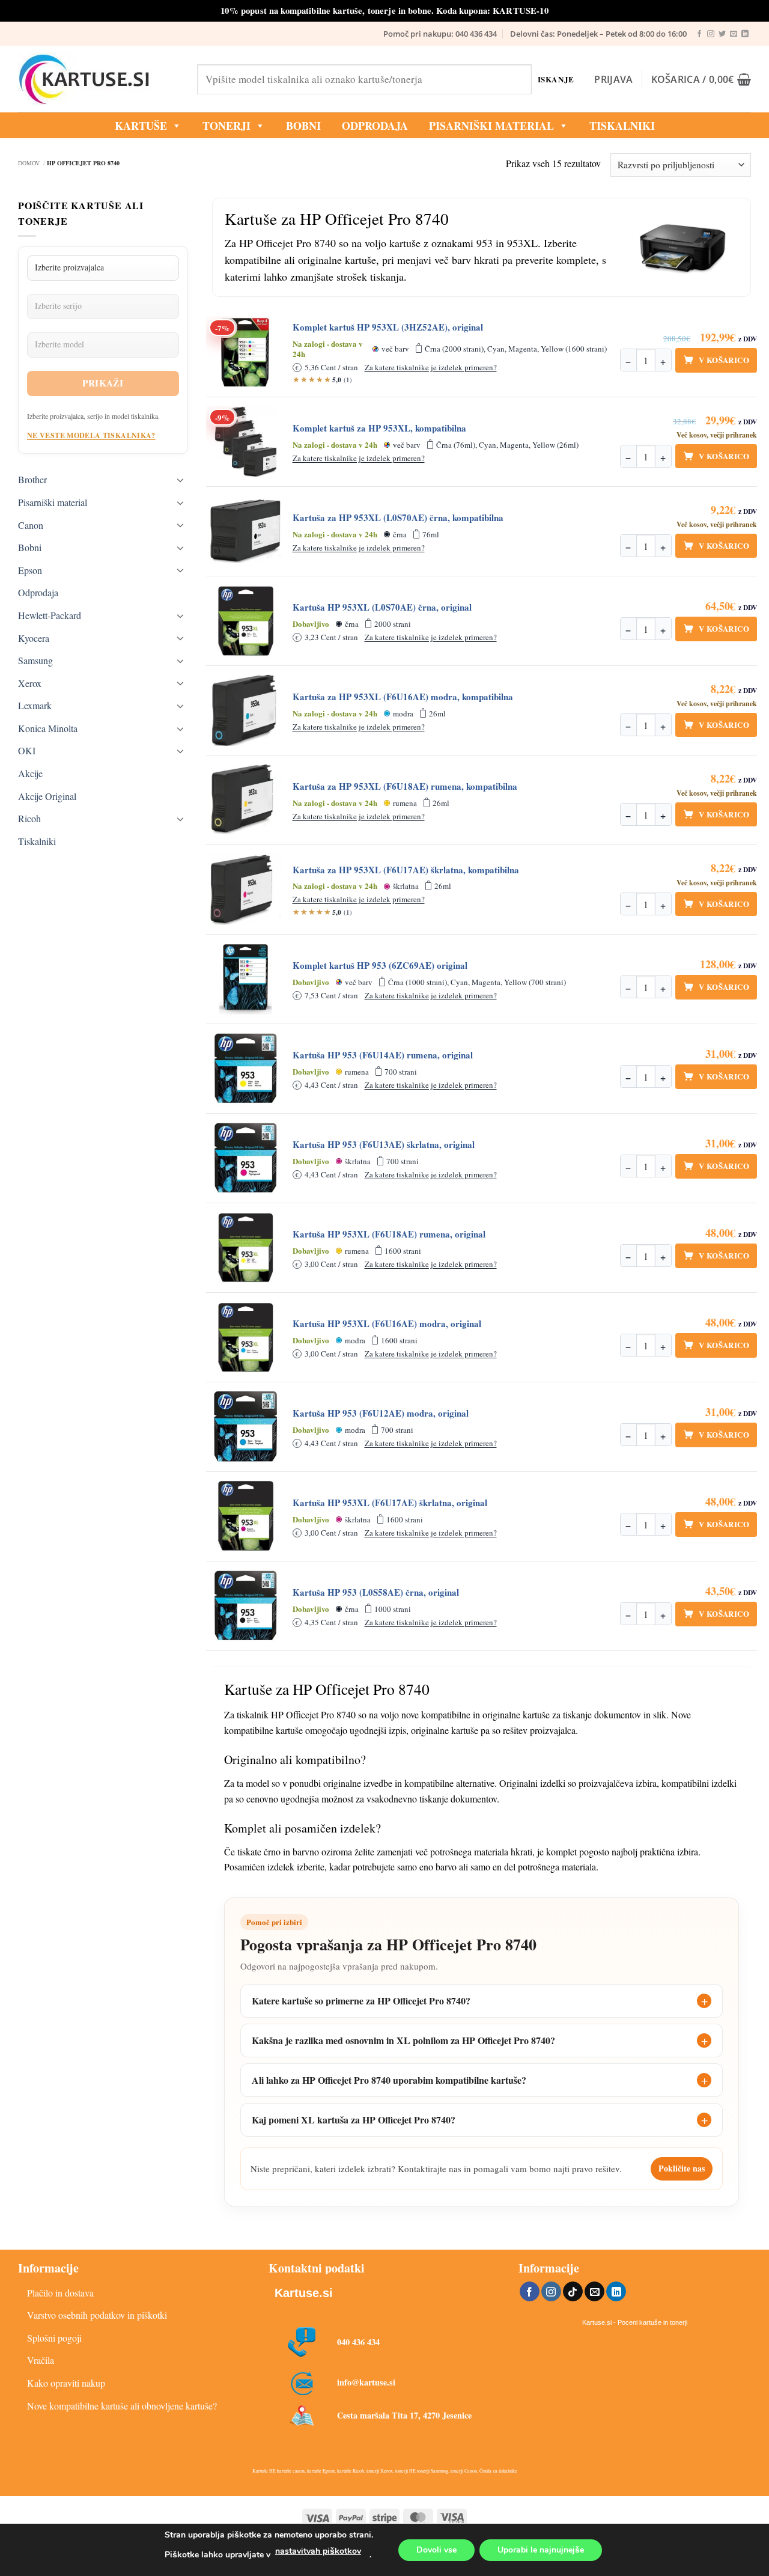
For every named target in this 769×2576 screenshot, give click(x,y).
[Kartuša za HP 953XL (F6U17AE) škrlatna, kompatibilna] (246, 890)
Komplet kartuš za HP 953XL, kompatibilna (379, 428)
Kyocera (34, 638)
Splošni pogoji (54, 2338)
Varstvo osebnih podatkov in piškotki (97, 2315)
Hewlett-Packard (50, 615)
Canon (31, 525)
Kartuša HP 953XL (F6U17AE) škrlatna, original (390, 1503)
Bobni (30, 547)
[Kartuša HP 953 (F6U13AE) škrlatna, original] (246, 1158)
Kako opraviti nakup (66, 2383)
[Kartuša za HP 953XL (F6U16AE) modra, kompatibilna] (246, 710)
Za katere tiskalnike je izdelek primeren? (431, 367)
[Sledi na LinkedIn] (745, 34)
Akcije (30, 773)
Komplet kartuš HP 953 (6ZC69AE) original (380, 966)
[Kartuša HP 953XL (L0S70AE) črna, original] (246, 621)
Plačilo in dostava (60, 2293)
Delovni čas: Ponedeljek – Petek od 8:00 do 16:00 (598, 34)
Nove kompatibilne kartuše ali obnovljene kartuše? (122, 2406)
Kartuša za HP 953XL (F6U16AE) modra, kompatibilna (403, 697)
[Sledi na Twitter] (722, 34)
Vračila (41, 2360)
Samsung (35, 660)
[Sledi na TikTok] (573, 2292)
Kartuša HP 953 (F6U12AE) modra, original (381, 1413)
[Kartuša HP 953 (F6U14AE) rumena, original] (246, 1069)
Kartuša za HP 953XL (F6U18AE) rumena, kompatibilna (405, 786)
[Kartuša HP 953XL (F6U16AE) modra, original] (246, 1337)
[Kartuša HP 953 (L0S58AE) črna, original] (246, 1606)
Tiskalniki (622, 126)
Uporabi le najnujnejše (541, 2550)
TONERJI (226, 126)
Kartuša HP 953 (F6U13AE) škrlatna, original (384, 1145)
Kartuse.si (304, 2293)
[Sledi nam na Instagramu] (711, 34)
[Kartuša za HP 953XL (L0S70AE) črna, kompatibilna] (246, 531)
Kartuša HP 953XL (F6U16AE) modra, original (387, 1324)
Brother (32, 479)
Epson (30, 570)
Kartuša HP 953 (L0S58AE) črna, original (376, 1592)
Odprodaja (38, 592)
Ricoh (29, 818)
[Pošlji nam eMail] (734, 34)
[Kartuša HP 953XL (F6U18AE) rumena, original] (246, 1248)
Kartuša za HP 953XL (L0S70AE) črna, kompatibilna (398, 518)
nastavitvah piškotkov (318, 2551)
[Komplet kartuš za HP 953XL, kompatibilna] (246, 442)
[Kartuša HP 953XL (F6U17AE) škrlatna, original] (246, 1516)
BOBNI (303, 126)
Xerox (30, 683)
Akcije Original (47, 796)
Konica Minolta (48, 728)
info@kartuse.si (366, 2382)
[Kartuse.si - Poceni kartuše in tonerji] (99, 79)
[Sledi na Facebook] (699, 34)
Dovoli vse (436, 2550)
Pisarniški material (491, 126)
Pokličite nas (682, 2168)
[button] (613, 79)
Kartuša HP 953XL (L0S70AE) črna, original (382, 607)
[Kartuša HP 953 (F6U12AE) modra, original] (246, 1427)
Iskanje (556, 79)
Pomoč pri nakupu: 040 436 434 (440, 34)
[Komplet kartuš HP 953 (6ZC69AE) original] (246, 979)
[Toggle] (181, 480)
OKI (27, 750)
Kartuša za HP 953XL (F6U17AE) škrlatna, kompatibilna (406, 870)
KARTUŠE (141, 126)
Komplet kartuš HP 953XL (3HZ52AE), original (388, 327)
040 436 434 (358, 2342)
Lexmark (35, 705)
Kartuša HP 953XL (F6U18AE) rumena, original (389, 1234)
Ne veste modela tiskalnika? (91, 435)
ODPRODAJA (375, 126)
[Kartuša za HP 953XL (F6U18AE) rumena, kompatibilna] (246, 800)
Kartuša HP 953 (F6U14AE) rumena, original (383, 1055)
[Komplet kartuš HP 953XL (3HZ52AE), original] (246, 352)
